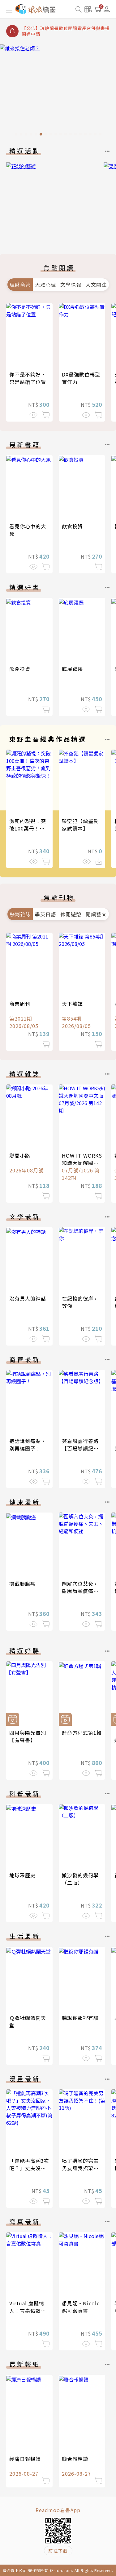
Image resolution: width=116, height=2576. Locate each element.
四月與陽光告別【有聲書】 (28, 1736)
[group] (58, 92)
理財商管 (20, 285)
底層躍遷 (72, 669)
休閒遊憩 (71, 914)
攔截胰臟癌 (22, 1583)
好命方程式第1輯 (82, 1733)
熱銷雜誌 (20, 914)
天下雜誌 (72, 1004)
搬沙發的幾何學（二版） (80, 1879)
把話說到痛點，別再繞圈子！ (28, 1445)
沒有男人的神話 (28, 1298)
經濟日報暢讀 (25, 2459)
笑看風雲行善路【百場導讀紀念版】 (80, 1448)
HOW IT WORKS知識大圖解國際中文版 (82, 1163)
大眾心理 (45, 285)
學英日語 (45, 914)
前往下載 (58, 2551)
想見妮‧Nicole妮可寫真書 (81, 2307)
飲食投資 (72, 526)
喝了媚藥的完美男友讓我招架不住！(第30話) (80, 2168)
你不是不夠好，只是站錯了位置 (28, 378)
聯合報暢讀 (75, 2459)
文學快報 (71, 285)
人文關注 (96, 285)
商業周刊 (20, 1004)
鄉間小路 (20, 1155)
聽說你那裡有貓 (80, 2018)
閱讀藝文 (96, 914)
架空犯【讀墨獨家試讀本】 (80, 825)
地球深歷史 (22, 1875)
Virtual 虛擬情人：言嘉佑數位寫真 (28, 2311)
